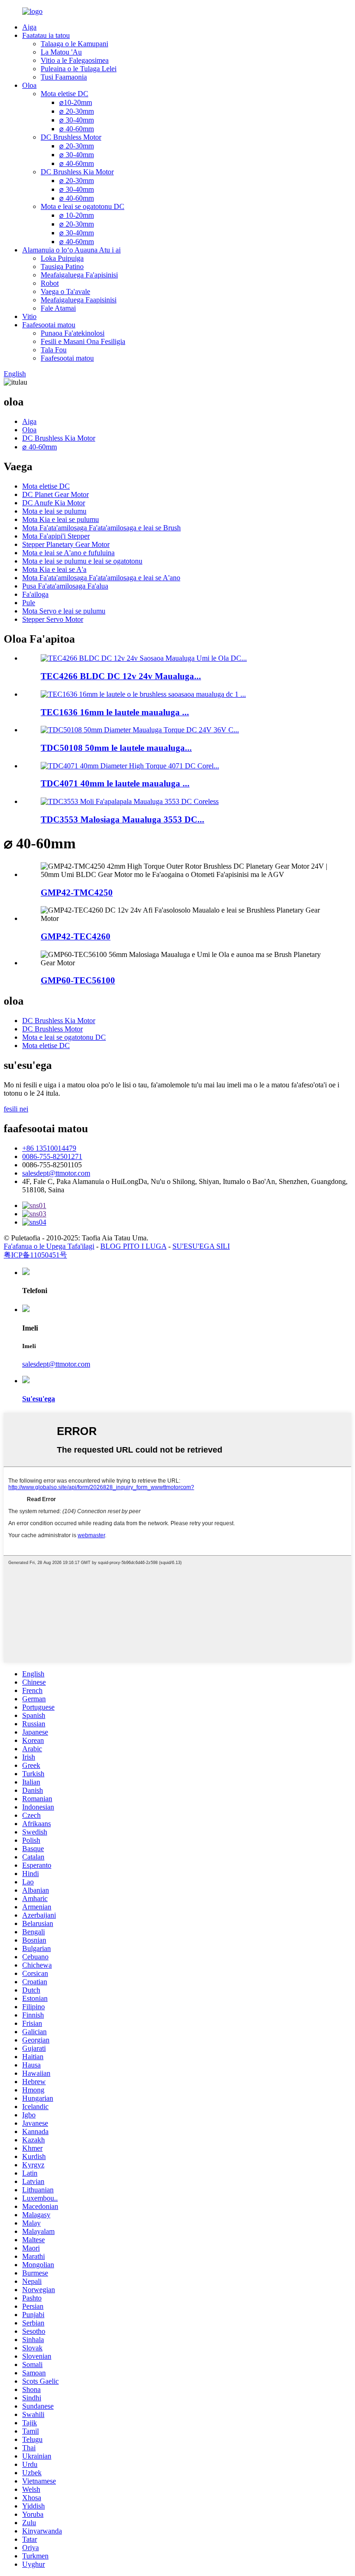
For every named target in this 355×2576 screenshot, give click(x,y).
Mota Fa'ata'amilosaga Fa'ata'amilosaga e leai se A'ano (101, 578)
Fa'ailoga (35, 594)
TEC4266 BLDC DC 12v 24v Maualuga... (121, 676)
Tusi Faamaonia (64, 77)
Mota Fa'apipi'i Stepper (56, 536)
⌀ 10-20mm (77, 215)
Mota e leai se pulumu (54, 511)
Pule (29, 603)
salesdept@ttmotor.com (56, 1173)
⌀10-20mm (76, 102)
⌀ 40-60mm (77, 129)
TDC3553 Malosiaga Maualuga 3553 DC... (122, 819)
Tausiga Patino (62, 267)
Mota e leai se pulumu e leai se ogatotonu (82, 561)
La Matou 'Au (61, 52)
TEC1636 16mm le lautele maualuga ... (115, 712)
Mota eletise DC (64, 94)
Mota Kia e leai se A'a (54, 569)
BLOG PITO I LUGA (133, 1246)
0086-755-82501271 (52, 1156)
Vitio (29, 316)
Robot (50, 283)
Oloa (29, 85)
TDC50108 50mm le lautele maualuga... (116, 748)
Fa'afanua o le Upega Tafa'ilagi (49, 1246)
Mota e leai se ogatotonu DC (83, 206)
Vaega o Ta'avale (65, 291)
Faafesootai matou (49, 325)
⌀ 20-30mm (77, 111)
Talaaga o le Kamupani (74, 44)
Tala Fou (54, 350)
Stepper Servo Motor (53, 619)
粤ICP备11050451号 (35, 1255)
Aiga (29, 27)
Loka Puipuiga (62, 258)
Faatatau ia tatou (46, 35)
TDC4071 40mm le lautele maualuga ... (115, 783)
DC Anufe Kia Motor (54, 503)
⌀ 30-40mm (77, 120)
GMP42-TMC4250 (77, 892)
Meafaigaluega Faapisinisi (79, 300)
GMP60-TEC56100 (78, 980)
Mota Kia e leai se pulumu (61, 519)
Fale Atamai (58, 308)
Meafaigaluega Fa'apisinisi (79, 275)
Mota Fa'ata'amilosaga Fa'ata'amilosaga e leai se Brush (101, 528)
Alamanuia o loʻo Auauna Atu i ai (71, 250)
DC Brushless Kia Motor (77, 172)
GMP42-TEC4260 (76, 936)
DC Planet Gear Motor (55, 494)
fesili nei (16, 1109)
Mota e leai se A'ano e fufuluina (68, 553)
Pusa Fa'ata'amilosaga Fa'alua (65, 586)
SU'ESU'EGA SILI (201, 1246)
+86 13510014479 (49, 1148)
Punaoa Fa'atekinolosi (73, 333)
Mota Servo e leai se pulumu (64, 611)
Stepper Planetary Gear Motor (66, 544)
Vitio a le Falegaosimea (75, 60)
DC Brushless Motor (71, 137)
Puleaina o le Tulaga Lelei (79, 69)
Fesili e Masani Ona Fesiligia (83, 341)
